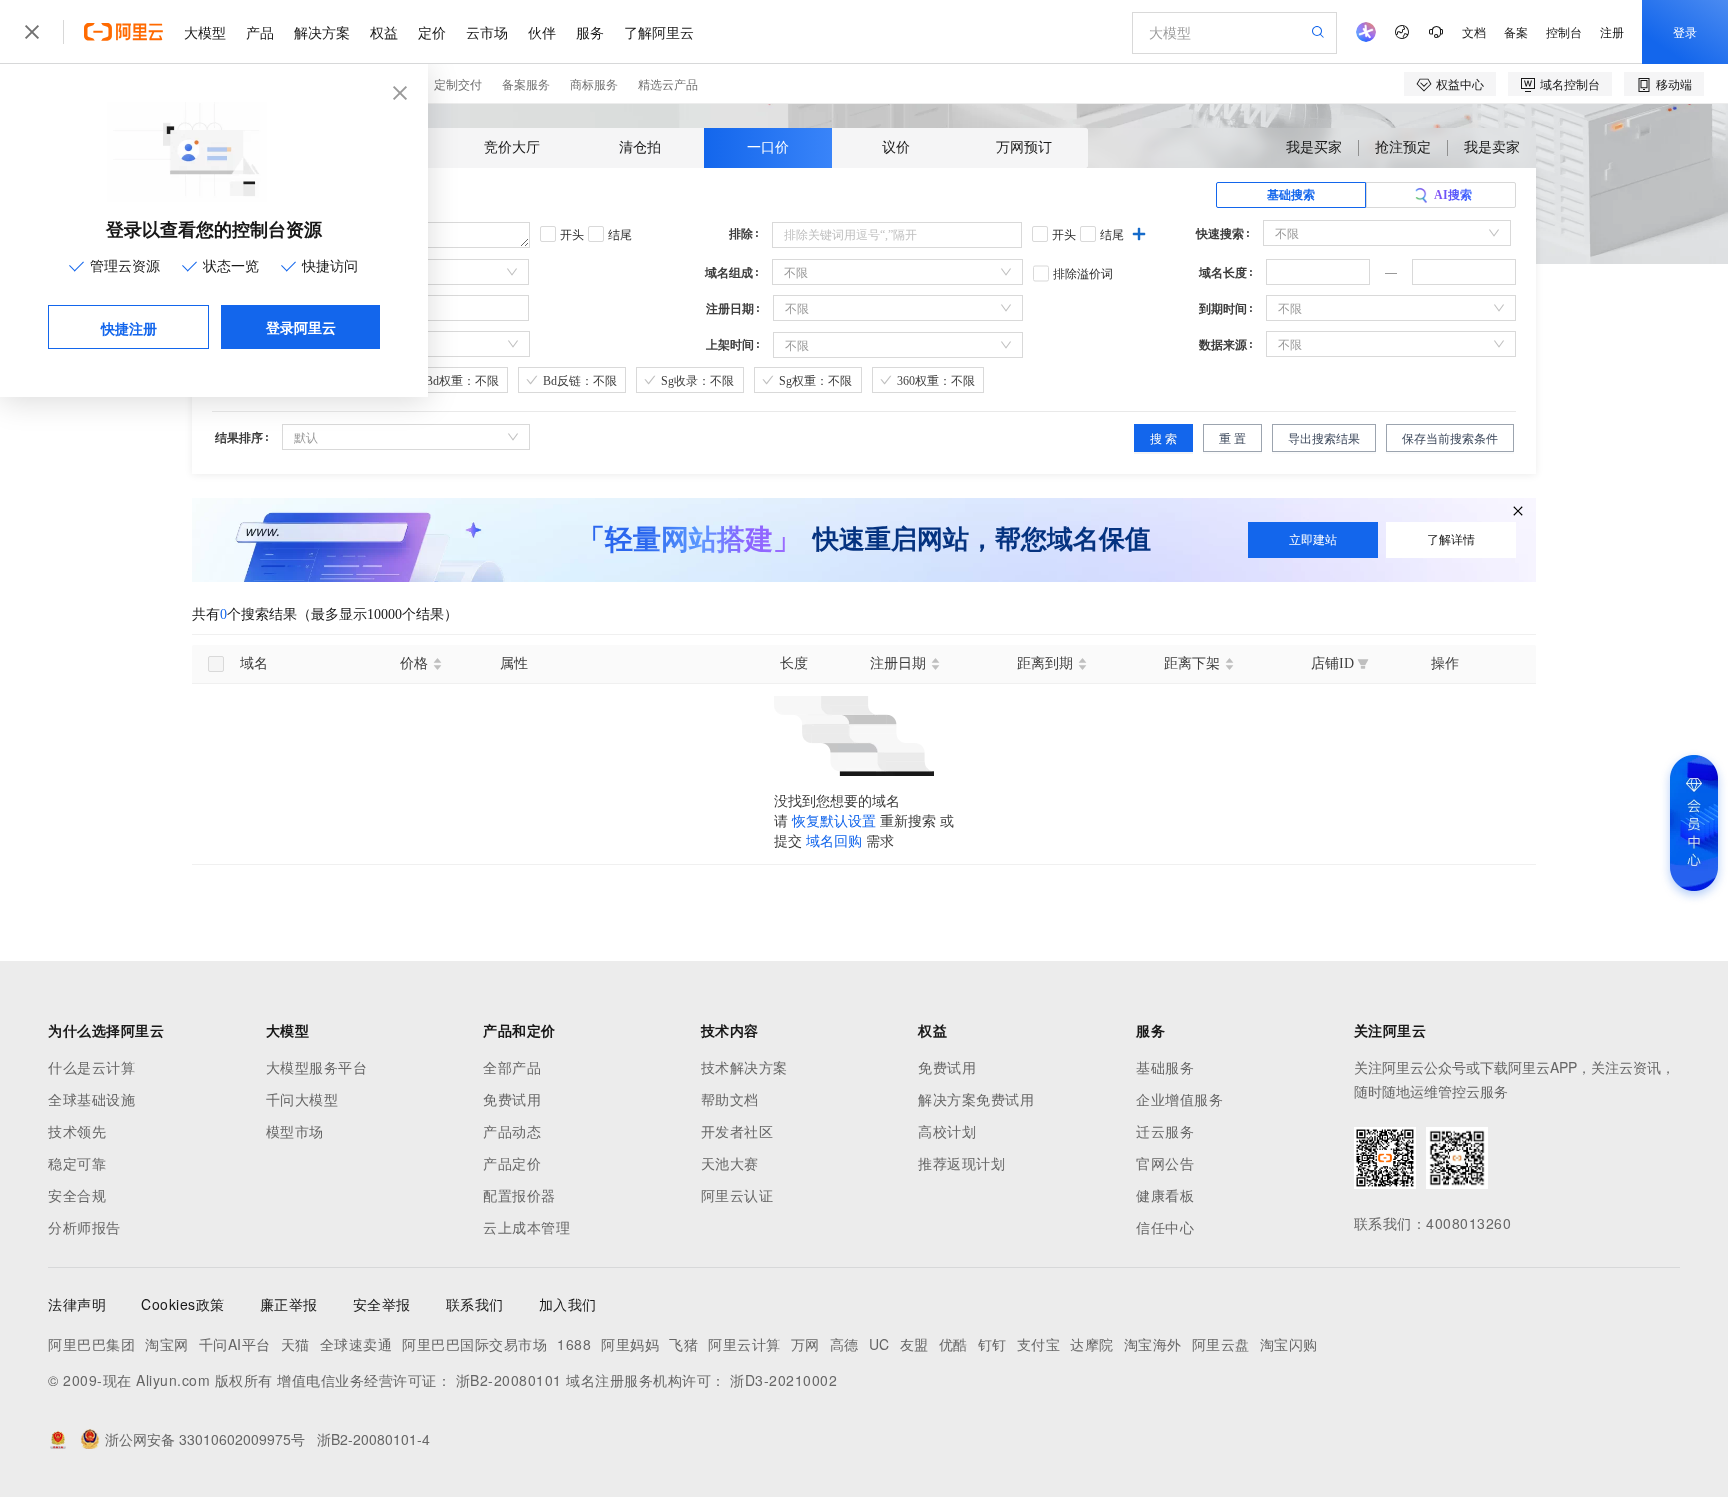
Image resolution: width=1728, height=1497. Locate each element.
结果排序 (239, 438)
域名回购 (834, 841)
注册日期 (730, 309)
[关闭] (1518, 512)
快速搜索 (1220, 234)
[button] (1358, 266)
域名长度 (1223, 273)
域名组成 (729, 273)
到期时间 (1223, 309)
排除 (741, 234)
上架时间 (730, 345)
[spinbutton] (1318, 272)
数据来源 (1223, 345)
